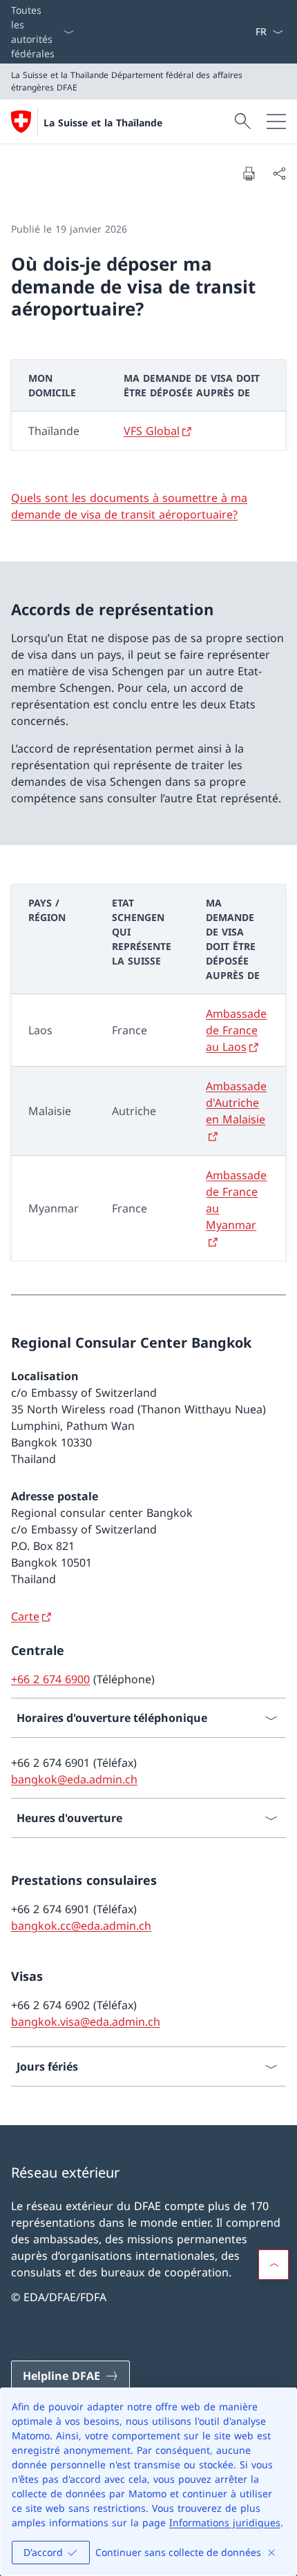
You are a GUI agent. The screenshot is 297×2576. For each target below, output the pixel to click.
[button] (274, 2265)
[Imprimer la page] (249, 173)
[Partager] (279, 173)
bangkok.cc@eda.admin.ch (81, 1926)
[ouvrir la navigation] (276, 122)
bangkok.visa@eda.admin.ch (86, 2022)
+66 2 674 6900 (50, 1679)
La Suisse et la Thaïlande (103, 123)
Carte (25, 1616)
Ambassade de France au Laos (236, 1030)
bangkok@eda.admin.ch (74, 1779)
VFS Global (152, 431)
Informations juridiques (225, 2522)
